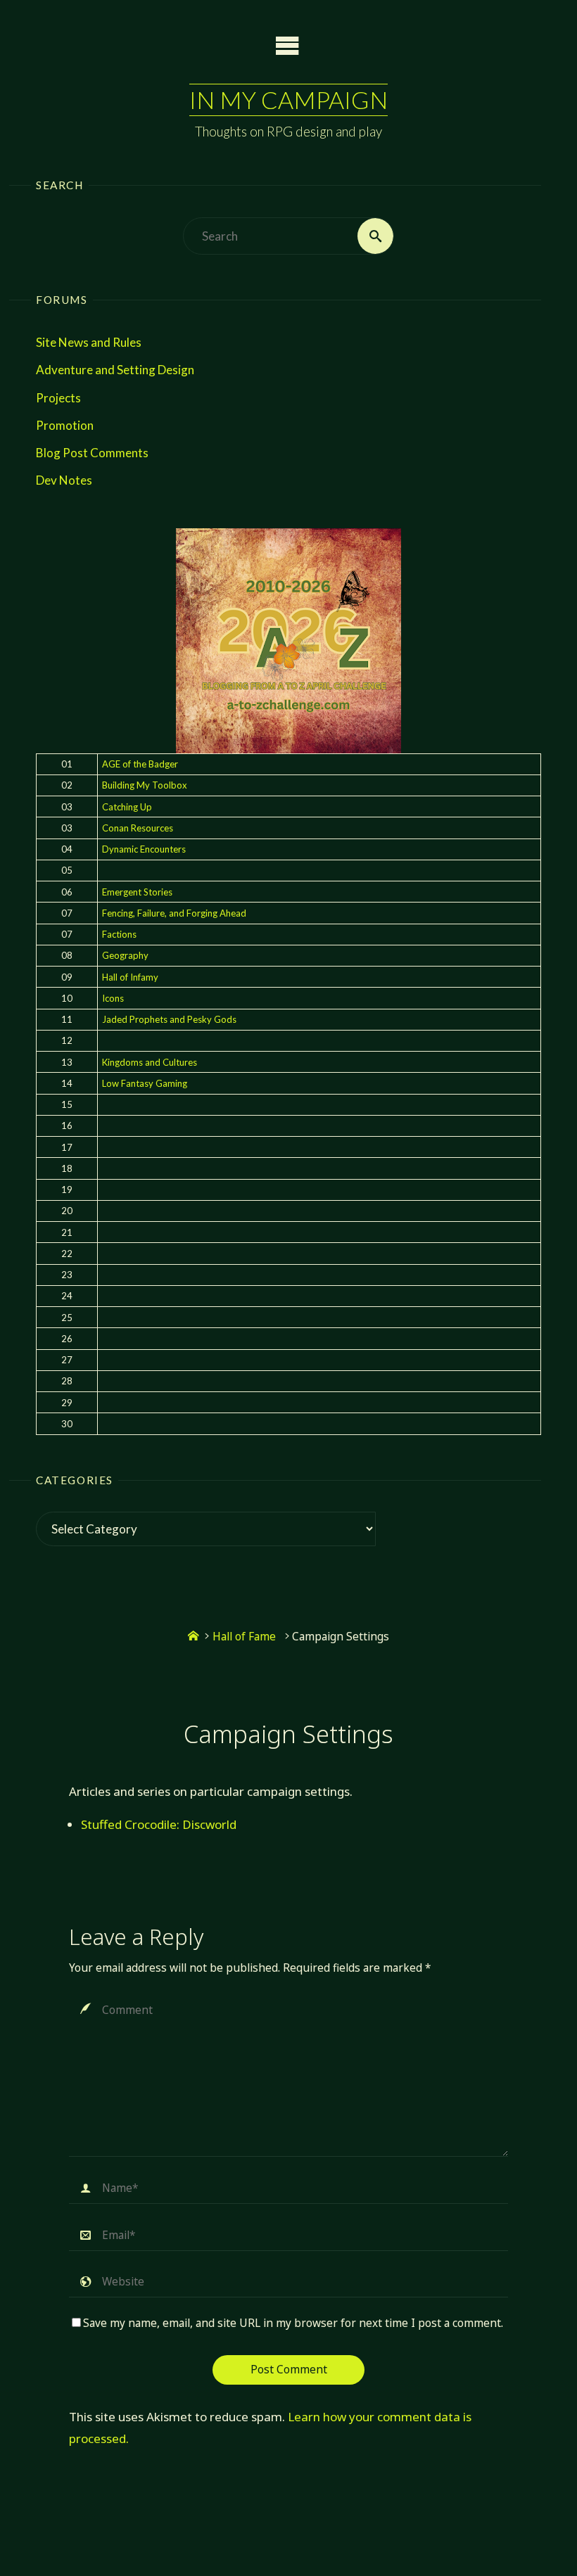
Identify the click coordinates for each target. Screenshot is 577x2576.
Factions (119, 934)
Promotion (65, 425)
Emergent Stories (137, 892)
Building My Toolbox (145, 785)
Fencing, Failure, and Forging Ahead (174, 913)
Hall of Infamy (130, 977)
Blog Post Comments (92, 453)
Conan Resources (138, 828)
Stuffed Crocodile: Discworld (159, 1824)
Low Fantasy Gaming (145, 1083)
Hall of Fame (244, 1637)
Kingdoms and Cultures (150, 1062)
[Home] (193, 1637)
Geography (125, 955)
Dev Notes (64, 480)
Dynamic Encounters (144, 849)
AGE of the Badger (140, 764)
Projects (58, 398)
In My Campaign (288, 100)
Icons (113, 998)
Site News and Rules (89, 342)
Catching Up (127, 807)
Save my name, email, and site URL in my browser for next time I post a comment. (293, 2323)
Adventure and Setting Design (115, 370)
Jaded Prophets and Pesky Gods (169, 1019)
